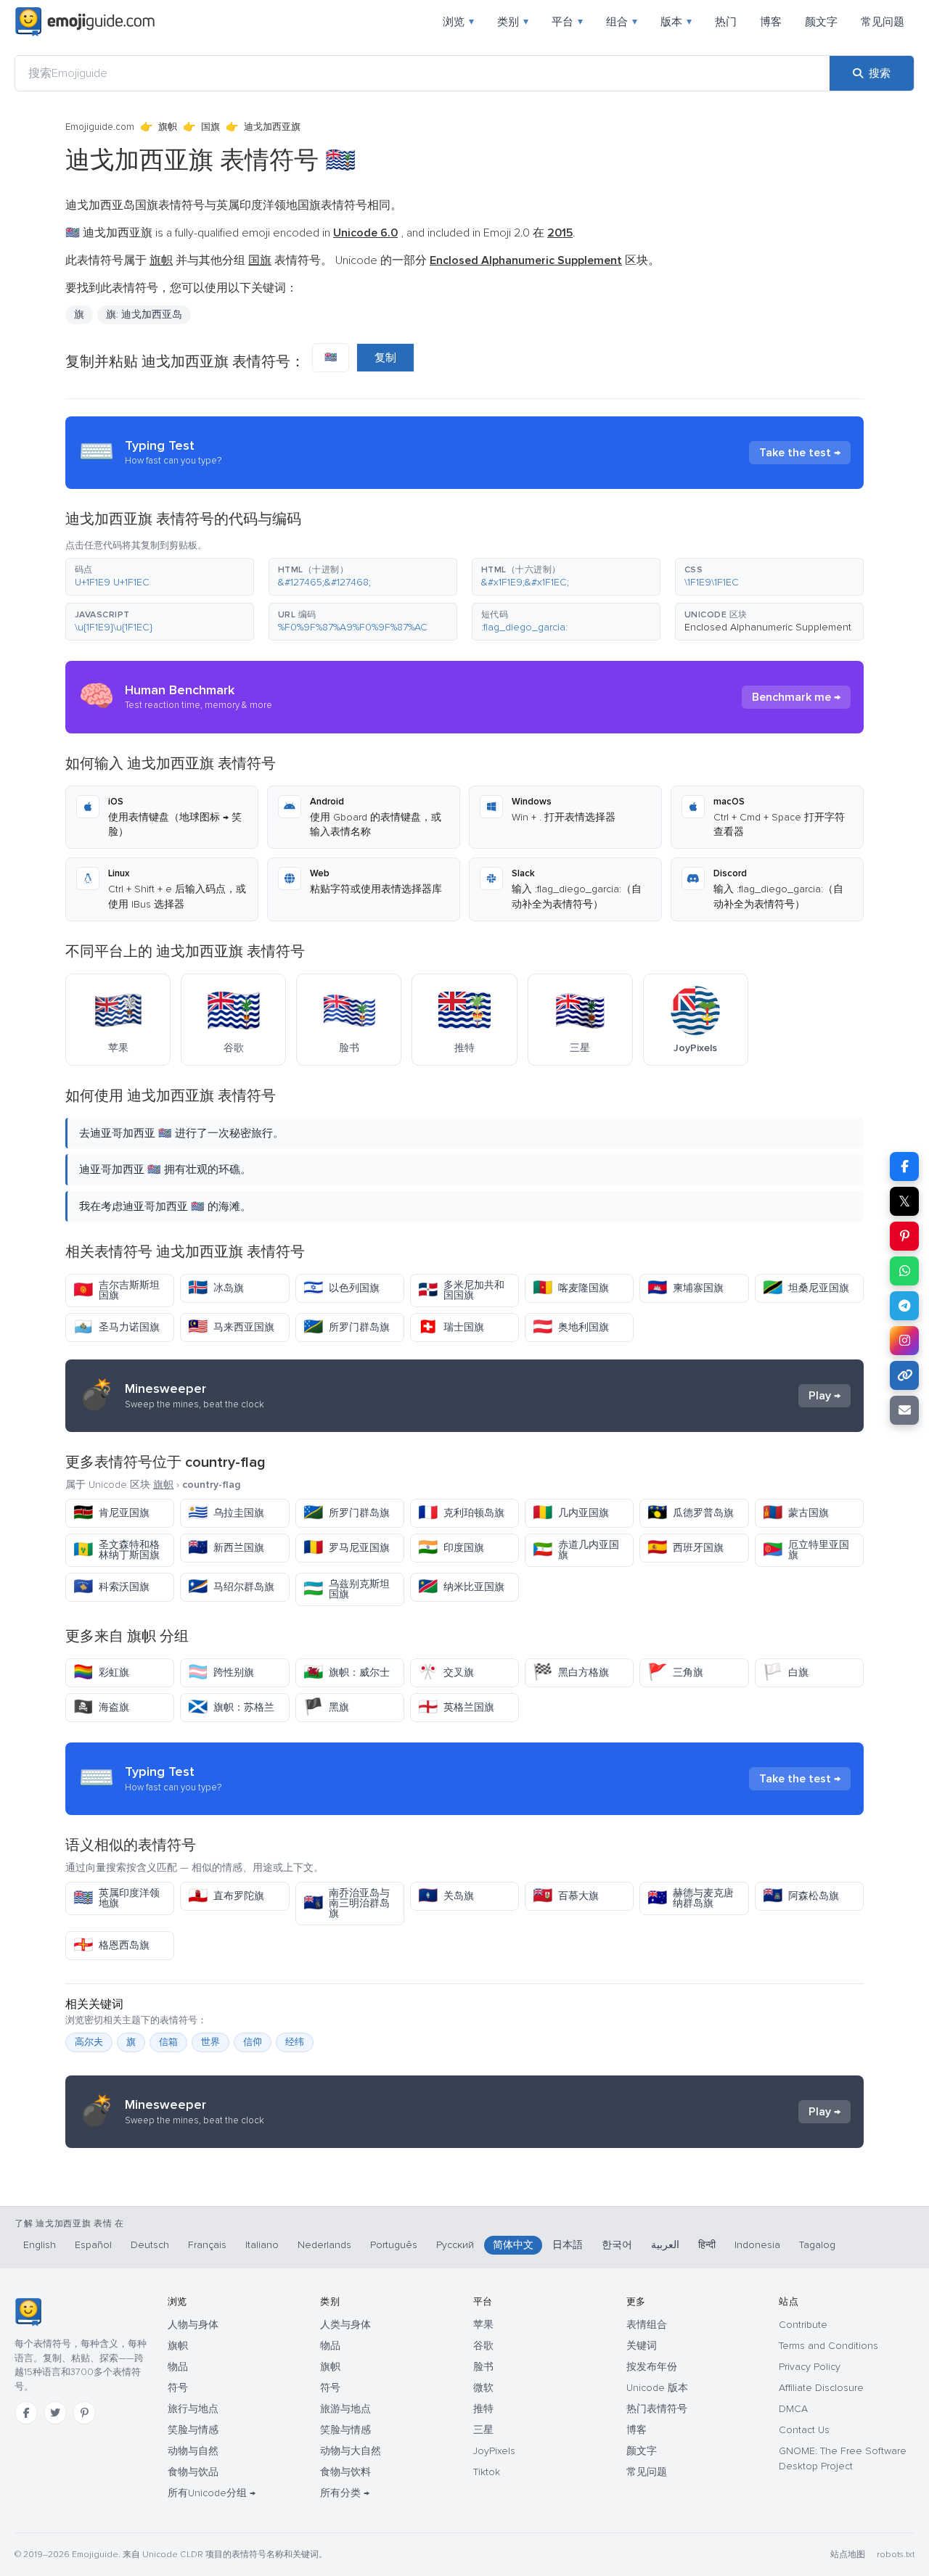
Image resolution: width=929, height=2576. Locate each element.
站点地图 (848, 2555)
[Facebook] (26, 2413)
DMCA (793, 2409)
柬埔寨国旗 (686, 1288)
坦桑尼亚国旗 (806, 1288)
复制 (385, 358)
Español (93, 2245)
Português (394, 2245)
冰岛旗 (216, 1288)
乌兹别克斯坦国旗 (347, 1589)
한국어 (617, 2245)
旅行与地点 (193, 2409)
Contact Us (804, 2430)
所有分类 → (345, 2493)
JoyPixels (494, 2451)
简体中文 (513, 2245)
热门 (726, 22)
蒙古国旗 (796, 1513)
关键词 (642, 2346)
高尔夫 (89, 2042)
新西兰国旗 (226, 1548)
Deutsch (150, 2245)
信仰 (253, 2042)
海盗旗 (101, 1707)
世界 (210, 2042)
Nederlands (324, 2245)
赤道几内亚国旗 (576, 1550)
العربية (665, 2245)
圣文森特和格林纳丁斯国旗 (116, 1550)
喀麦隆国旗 (571, 1288)
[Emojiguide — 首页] (28, 2312)
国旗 (210, 127)
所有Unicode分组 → (212, 2493)
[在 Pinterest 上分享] (904, 1236)
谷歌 (483, 2346)
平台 (567, 22)
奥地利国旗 (571, 1327)
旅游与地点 (345, 2409)
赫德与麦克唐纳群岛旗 (691, 1898)
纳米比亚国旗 (461, 1587)
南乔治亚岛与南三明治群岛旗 (347, 1903)
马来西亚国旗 (231, 1327)
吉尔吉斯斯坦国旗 (116, 1290)
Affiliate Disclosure (821, 2388)
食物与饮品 (193, 2472)
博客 (771, 22)
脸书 (483, 2367)
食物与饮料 (345, 2472)
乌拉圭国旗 (226, 1513)
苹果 (483, 2325)
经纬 (295, 2042)
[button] (160, 577)
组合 (622, 22)
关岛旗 (446, 1896)
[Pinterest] (84, 2413)
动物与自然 (193, 2451)
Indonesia (757, 2245)
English (40, 2245)
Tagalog (817, 2245)
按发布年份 (652, 2367)
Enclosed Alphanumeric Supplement (768, 627)
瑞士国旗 (451, 1327)
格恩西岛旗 (111, 1945)
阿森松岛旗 (801, 1896)
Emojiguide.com (100, 127)
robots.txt (896, 2555)
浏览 (458, 22)
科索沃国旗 (111, 1587)
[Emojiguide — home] (85, 22)
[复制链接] (904, 1375)
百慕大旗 (566, 1896)
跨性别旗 (221, 1672)
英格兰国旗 (456, 1707)
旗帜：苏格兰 (231, 1707)
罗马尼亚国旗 (347, 1548)
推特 (483, 2409)
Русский (455, 2245)
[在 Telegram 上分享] (904, 1306)
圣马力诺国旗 (116, 1327)
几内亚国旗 (571, 1513)
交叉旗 (446, 1672)
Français (207, 2245)
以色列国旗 (341, 1288)
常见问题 (883, 22)
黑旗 (326, 1707)
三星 (483, 2430)
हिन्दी (707, 2245)
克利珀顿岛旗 (461, 1513)
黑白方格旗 (571, 1672)
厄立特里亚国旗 (806, 1550)
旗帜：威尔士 (347, 1672)
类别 (513, 22)
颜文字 (821, 22)
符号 (178, 2388)
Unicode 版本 (657, 2388)
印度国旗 (451, 1548)
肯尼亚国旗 (111, 1513)
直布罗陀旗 (226, 1896)
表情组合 (647, 2325)
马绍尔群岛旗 (231, 1587)
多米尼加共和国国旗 (461, 1290)
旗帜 (168, 127)
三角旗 (675, 1672)
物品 (178, 2367)
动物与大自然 (351, 2451)
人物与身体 (193, 2325)
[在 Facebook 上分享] (904, 1166)
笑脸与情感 (193, 2430)
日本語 (568, 2245)
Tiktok (487, 2472)
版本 (676, 22)
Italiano (262, 2245)
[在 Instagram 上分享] (904, 1341)
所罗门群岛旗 (347, 1327)
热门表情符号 (657, 2409)
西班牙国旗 (686, 1548)
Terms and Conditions (828, 2346)
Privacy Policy (810, 2367)
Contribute (803, 2325)
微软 (483, 2388)
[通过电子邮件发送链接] (904, 1410)
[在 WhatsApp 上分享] (904, 1271)
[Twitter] (55, 2413)
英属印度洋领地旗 (116, 1898)
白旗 (786, 1672)
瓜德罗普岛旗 (691, 1513)
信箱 (168, 2042)
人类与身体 (345, 2325)
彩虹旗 (101, 1672)
